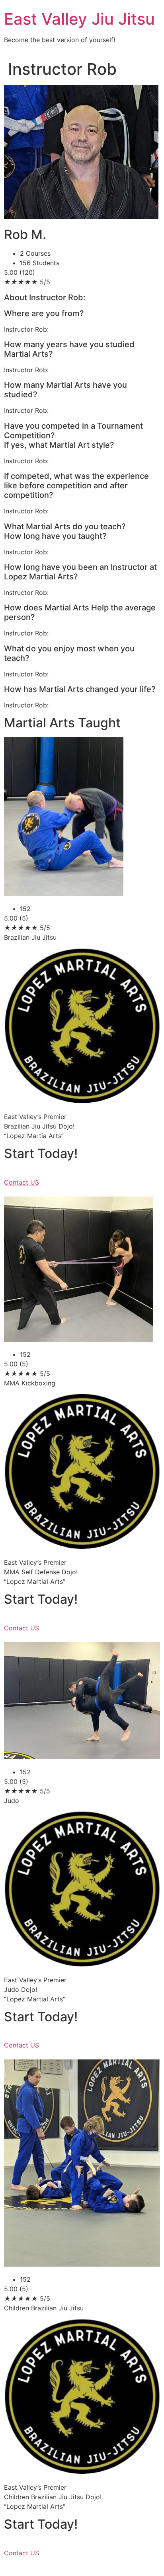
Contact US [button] (21, 1182)
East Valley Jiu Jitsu (79, 19)
